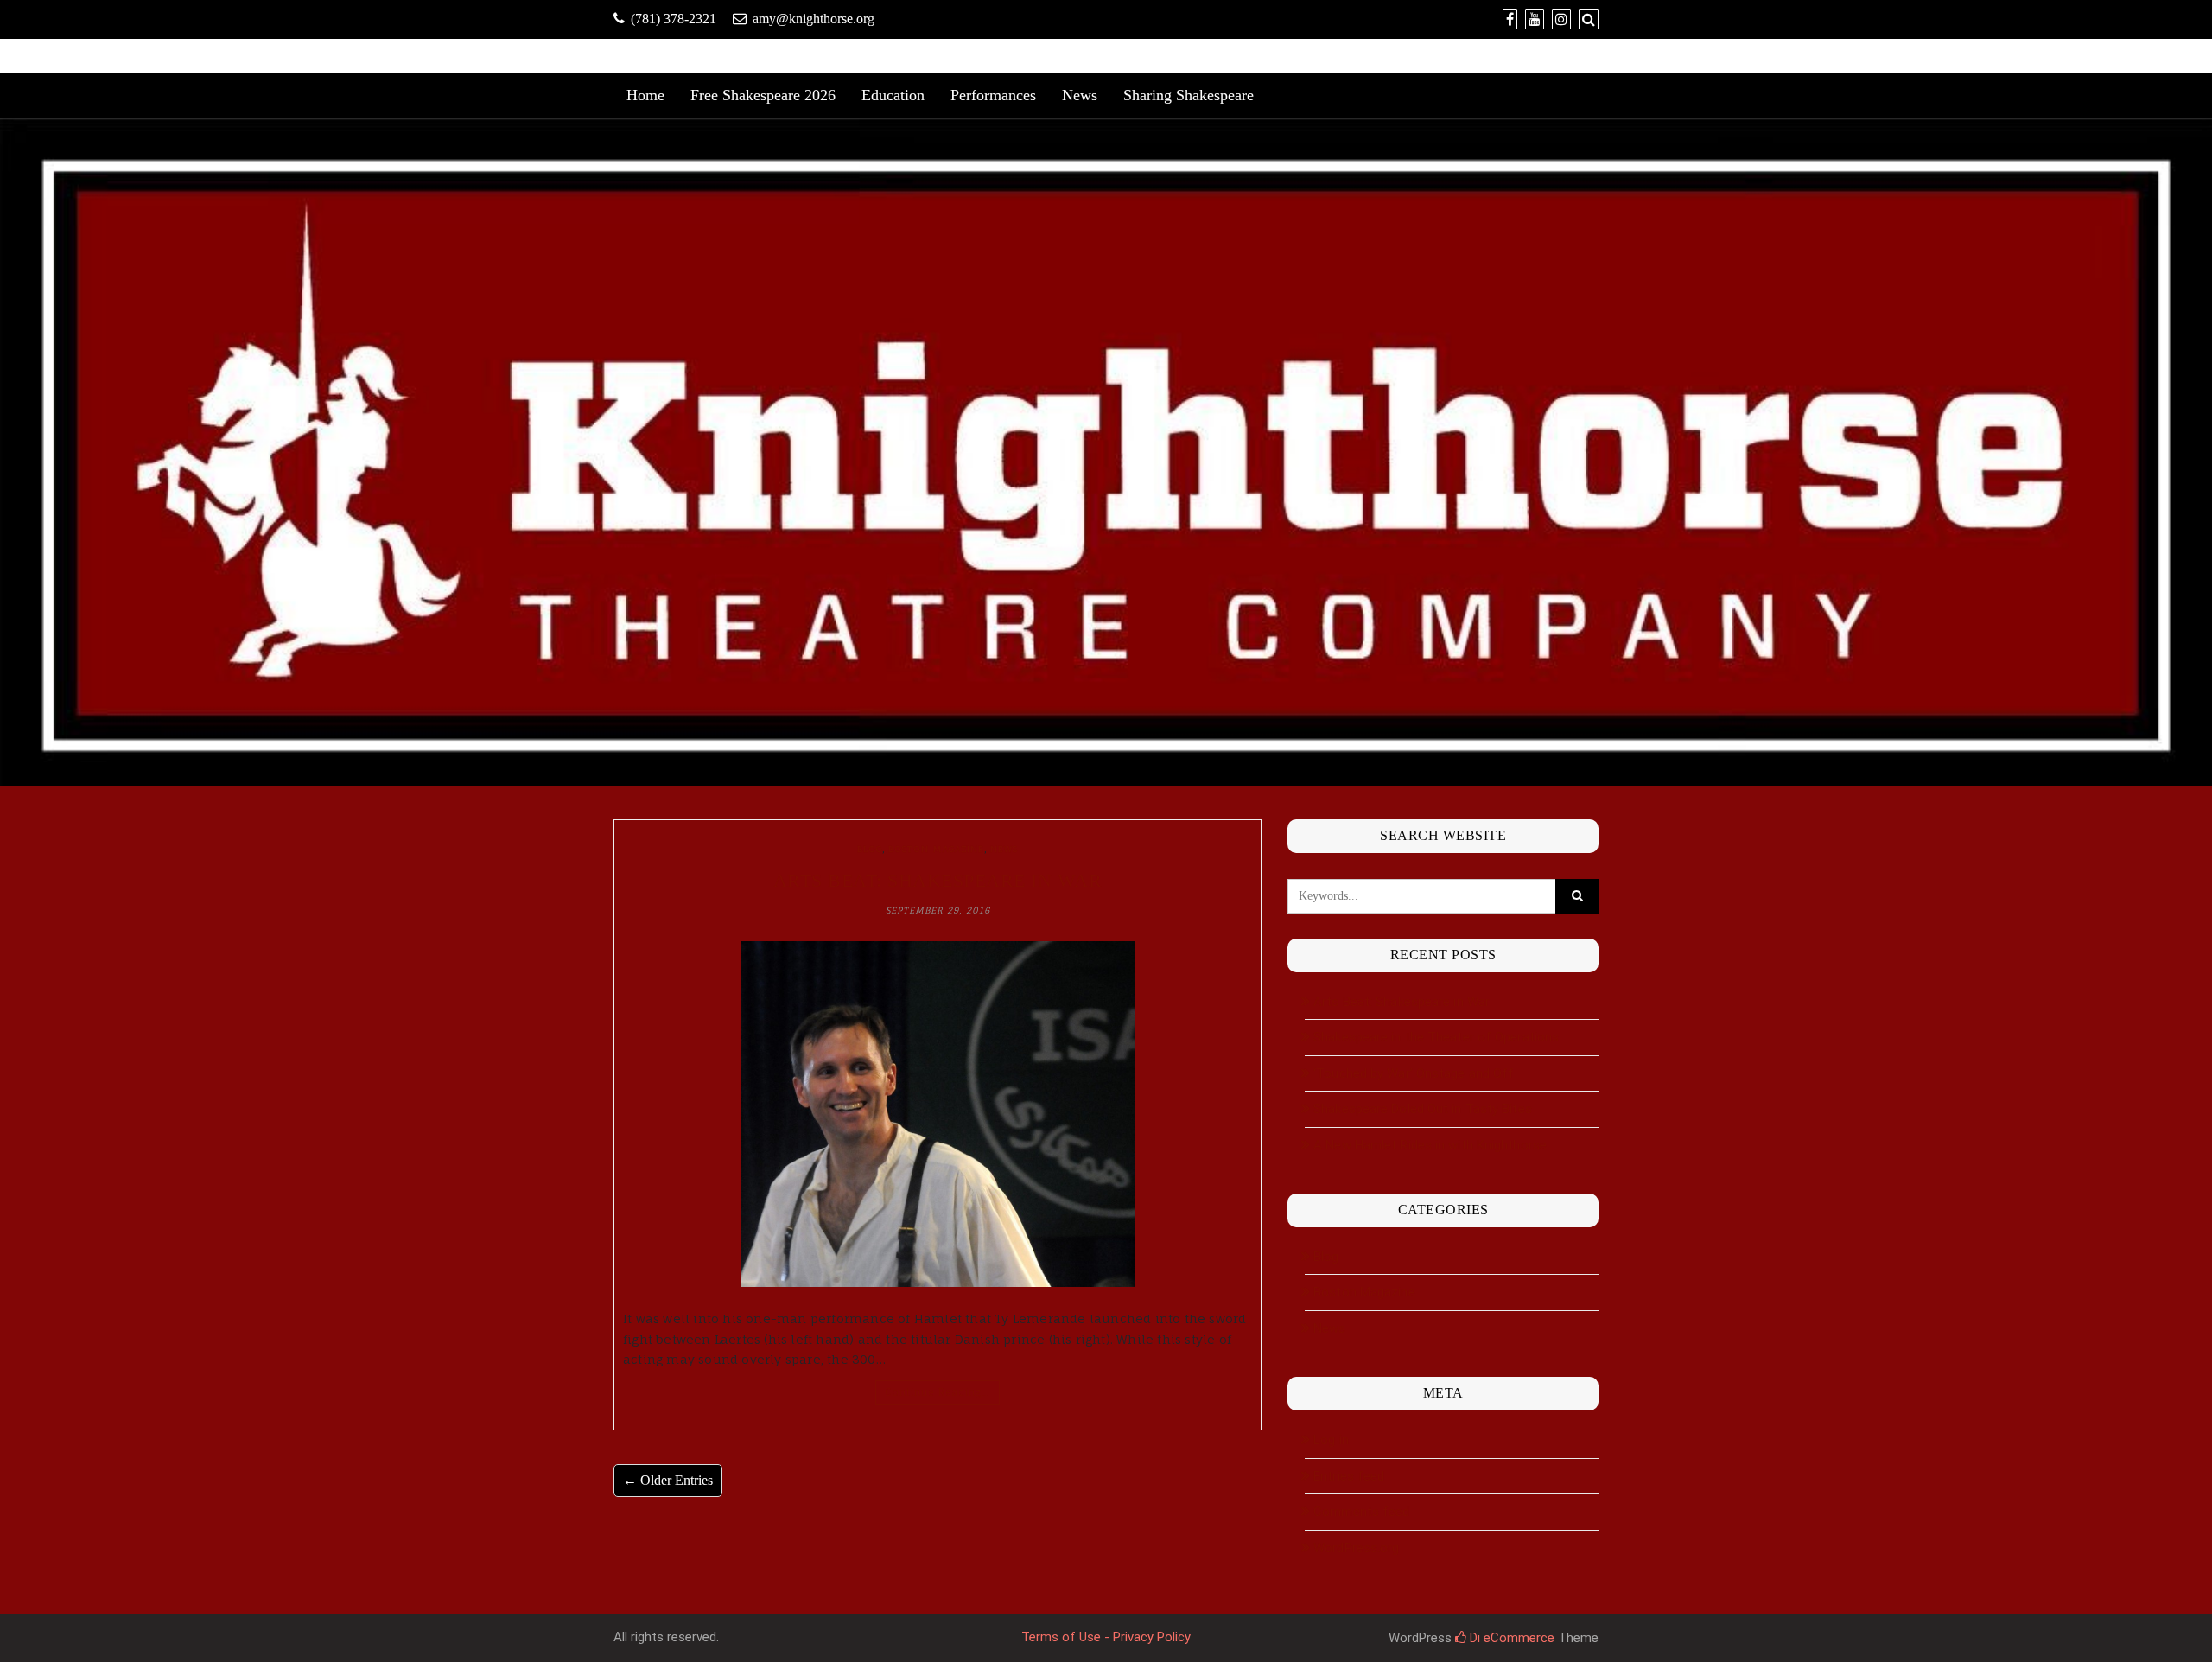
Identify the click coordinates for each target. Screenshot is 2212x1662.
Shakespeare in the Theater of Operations (1436, 1037)
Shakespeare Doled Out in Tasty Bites (1423, 1109)
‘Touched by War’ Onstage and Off (1414, 1073)
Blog (870, 849)
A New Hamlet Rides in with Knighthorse (1430, 1145)
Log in (1331, 1440)
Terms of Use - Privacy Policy (1106, 1637)
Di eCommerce (1510, 1638)
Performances (993, 95)
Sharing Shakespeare (1189, 95)
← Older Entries (668, 1480)
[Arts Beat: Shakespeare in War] (938, 1114)
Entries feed (1349, 1476)
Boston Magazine (936, 849)
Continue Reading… (938, 1392)
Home (645, 95)
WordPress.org (1356, 1548)
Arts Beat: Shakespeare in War (938, 880)
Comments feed (1361, 1512)
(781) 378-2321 (674, 19)
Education (893, 95)
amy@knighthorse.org (814, 19)
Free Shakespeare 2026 (763, 95)
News (1080, 95)
